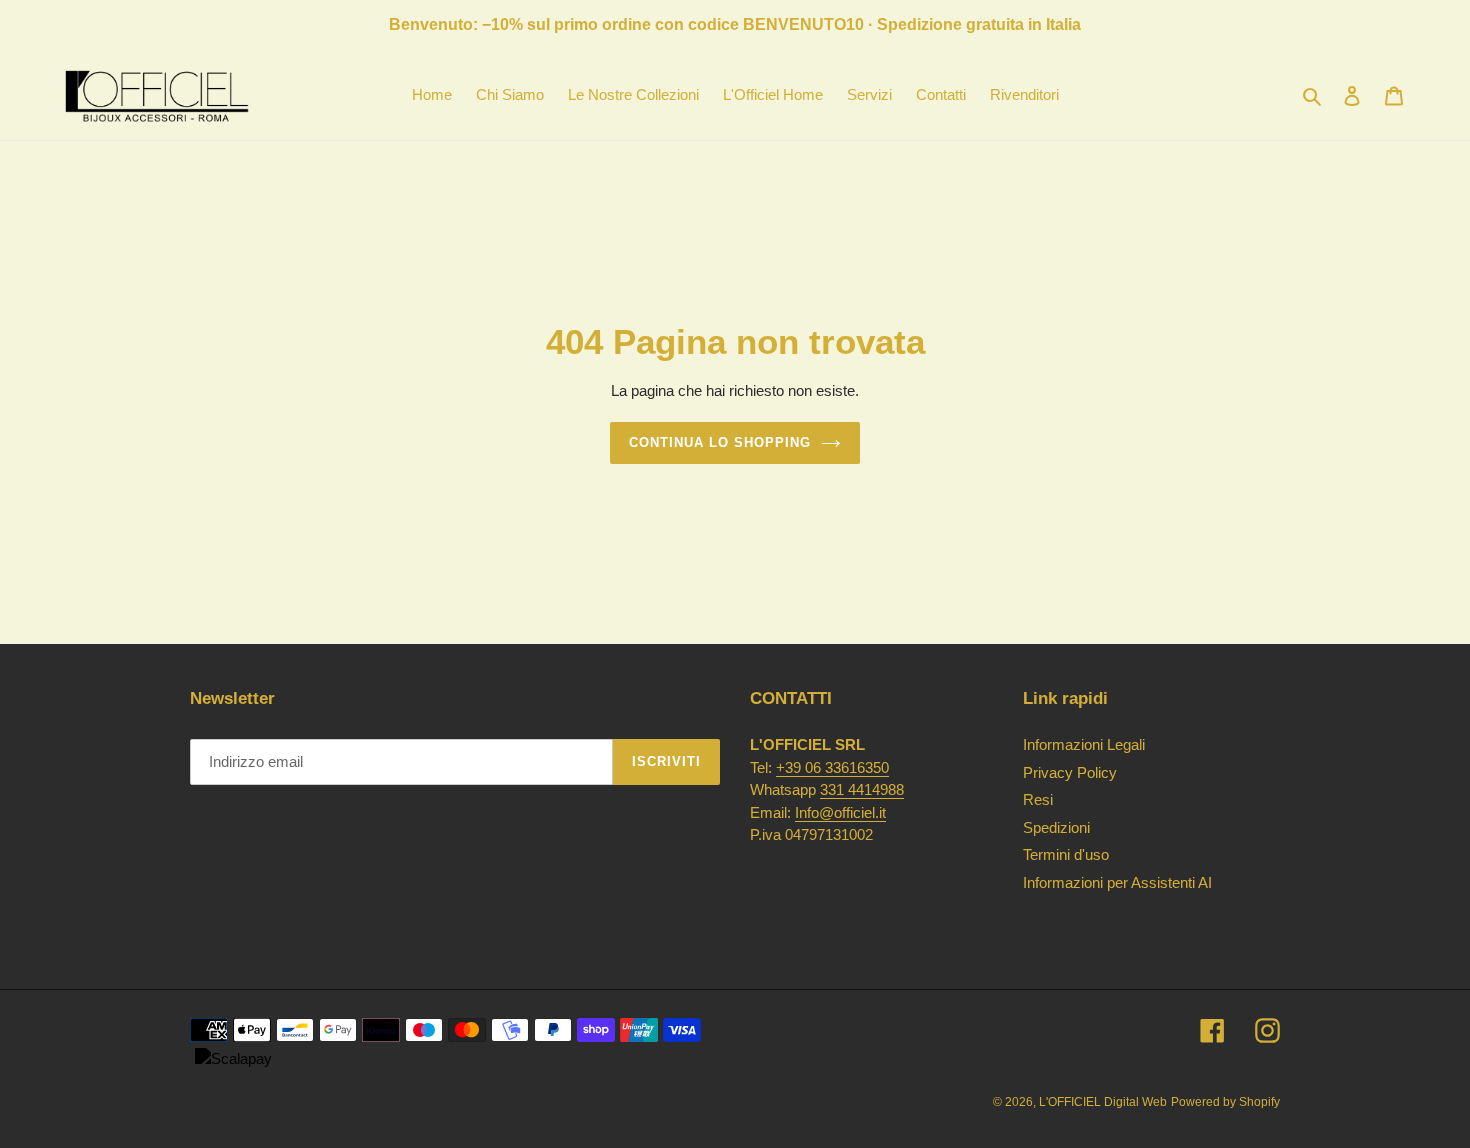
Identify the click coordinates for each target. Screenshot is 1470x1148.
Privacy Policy (1070, 772)
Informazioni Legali (1084, 744)
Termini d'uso (1066, 854)
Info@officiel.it (840, 812)
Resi (1038, 799)
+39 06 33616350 (832, 767)
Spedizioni (1056, 827)
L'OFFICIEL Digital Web (1103, 1102)
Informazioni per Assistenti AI (1117, 882)
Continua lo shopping (720, 442)
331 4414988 (862, 789)
